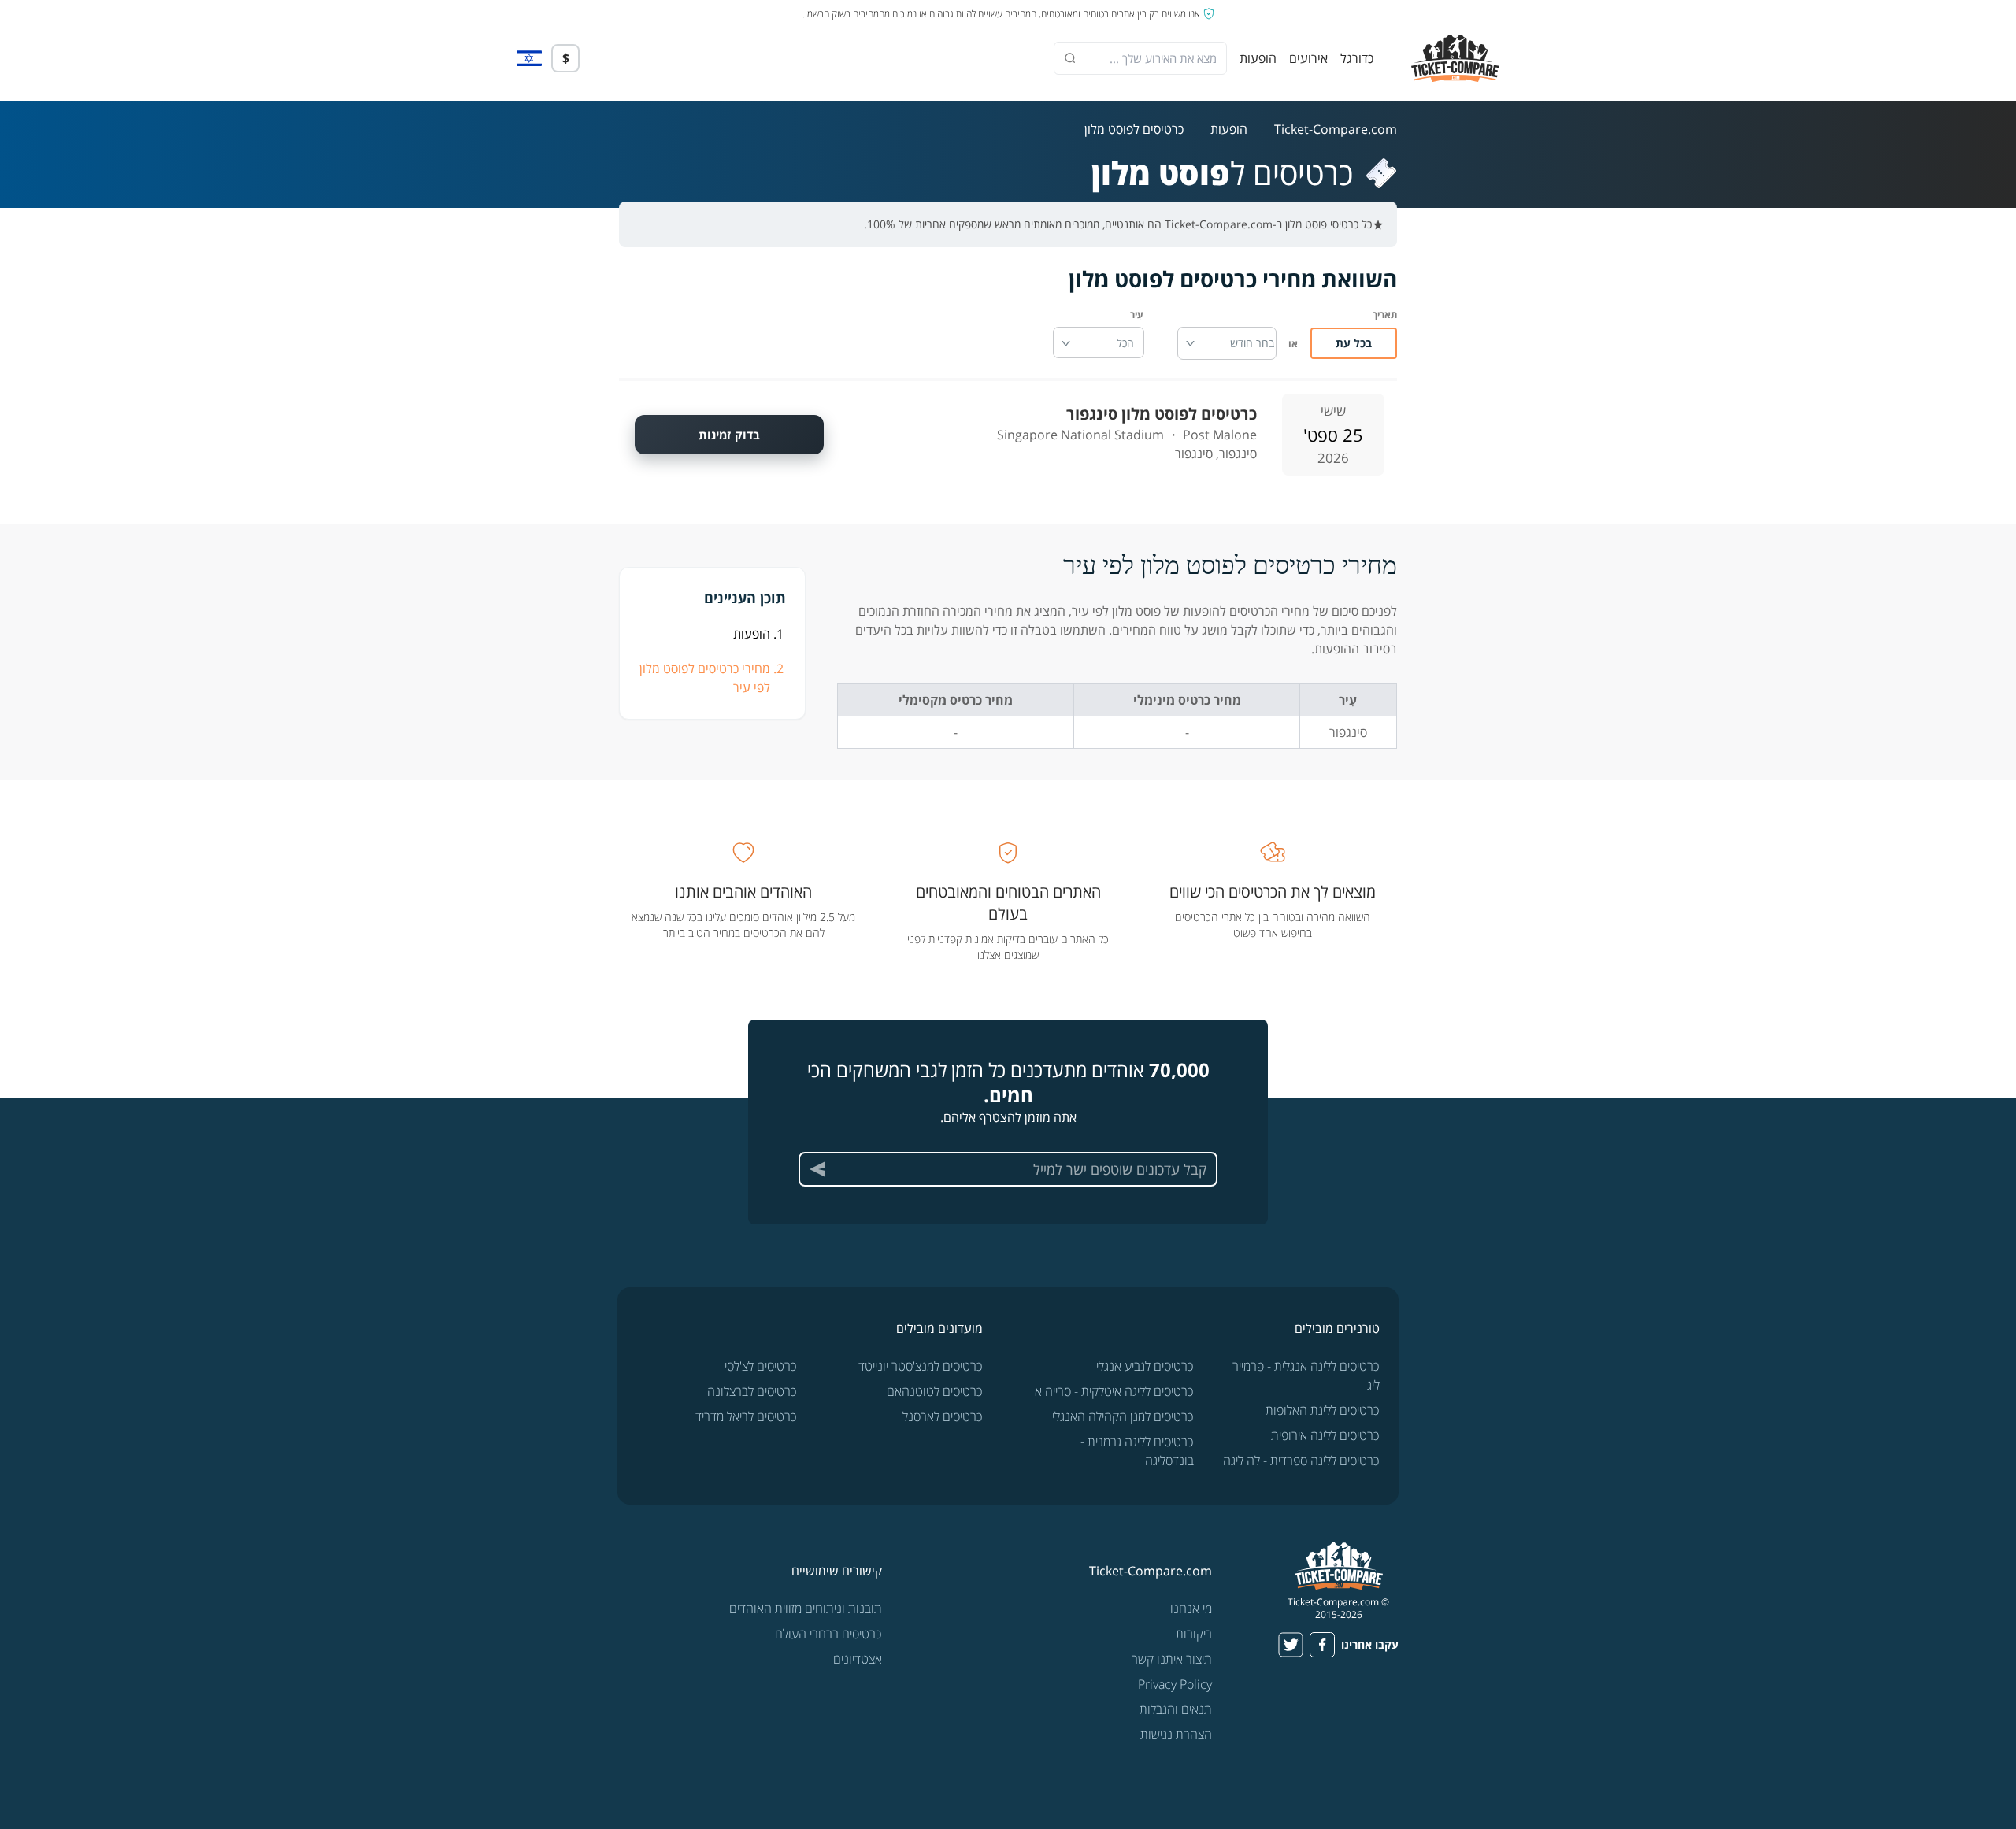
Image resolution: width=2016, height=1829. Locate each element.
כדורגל (1357, 58)
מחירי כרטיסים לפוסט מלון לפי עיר (705, 678)
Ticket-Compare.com (1336, 129)
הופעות (1258, 58)
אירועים (1308, 58)
